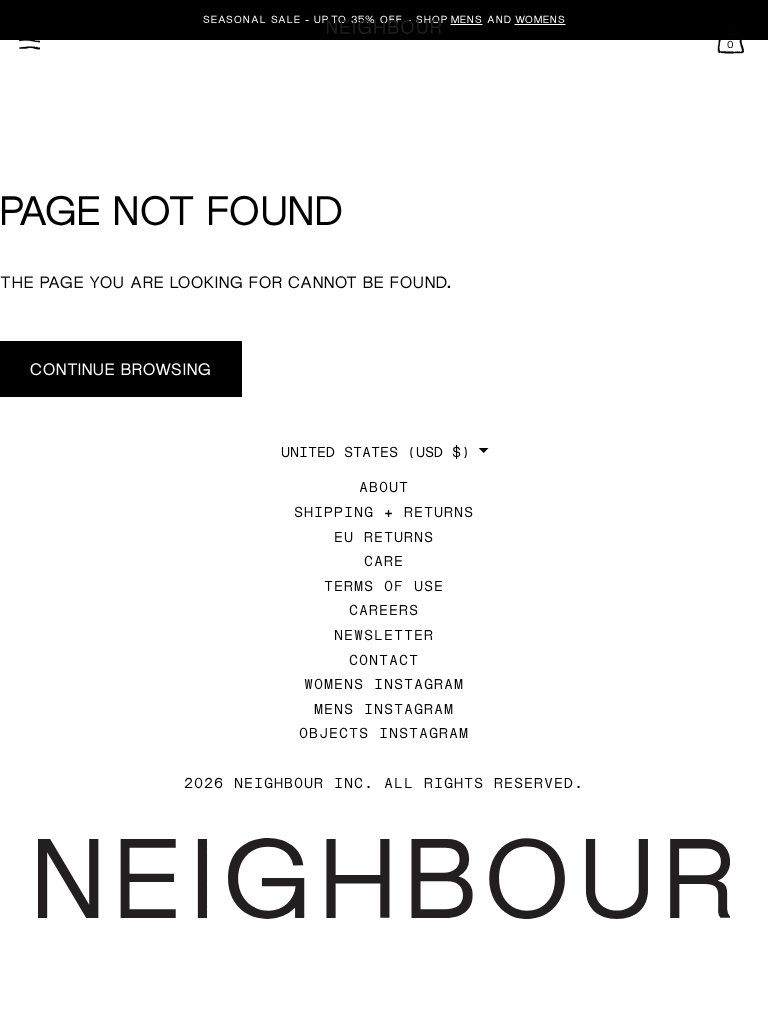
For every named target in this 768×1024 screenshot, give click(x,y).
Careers (384, 609)
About (384, 486)
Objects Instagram (384, 732)
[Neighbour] (384, 27)
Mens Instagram (384, 708)
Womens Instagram (384, 683)
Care (384, 560)
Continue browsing (121, 368)
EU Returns (384, 536)
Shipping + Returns (384, 511)
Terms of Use (384, 585)
